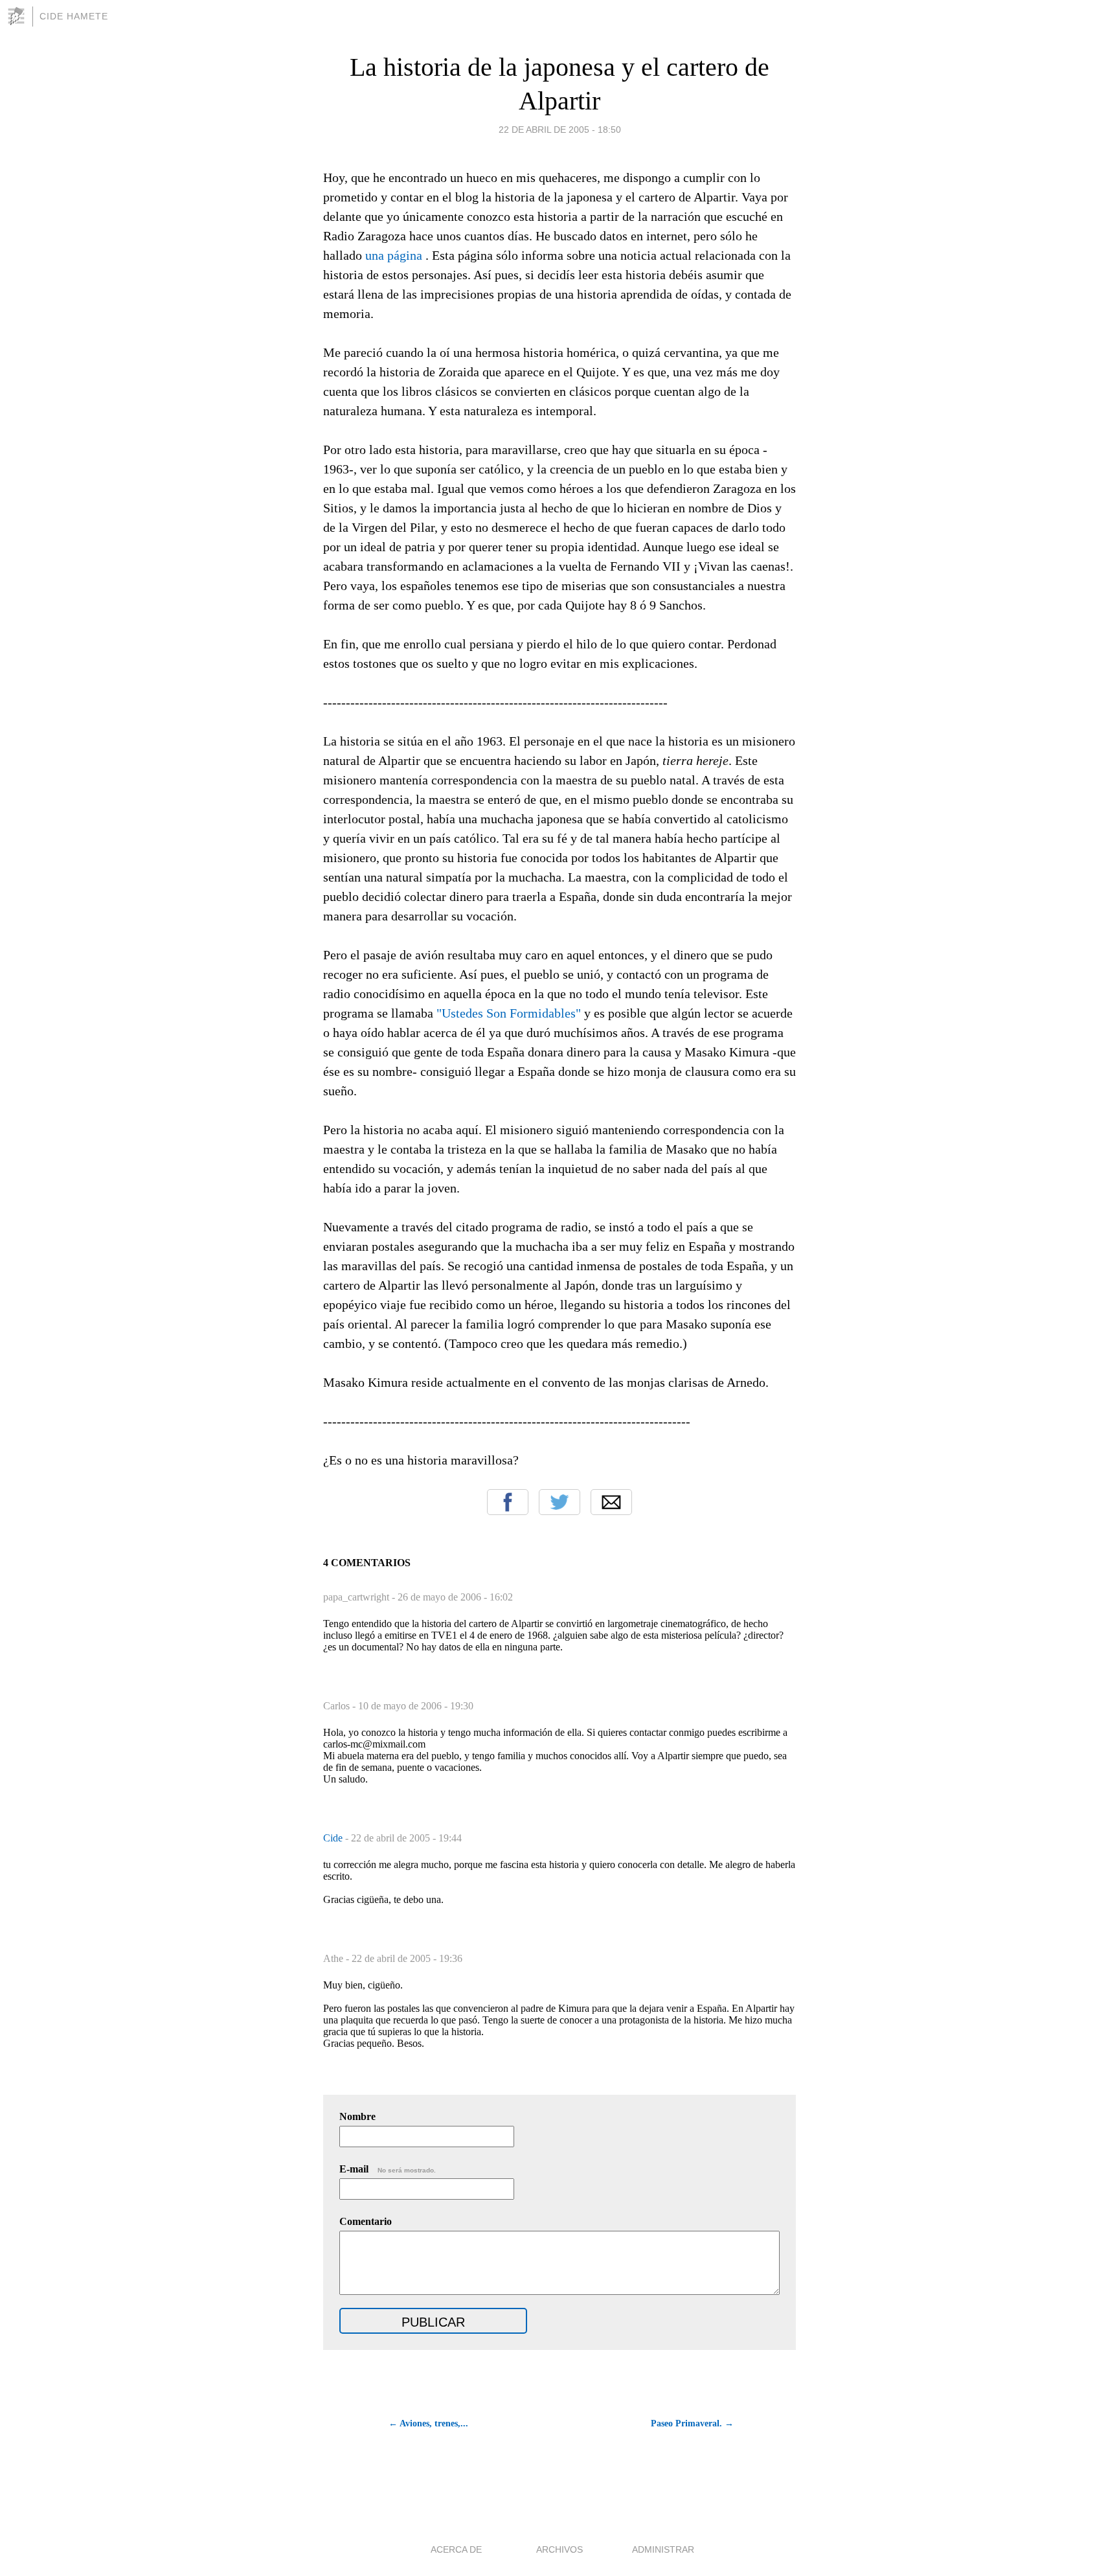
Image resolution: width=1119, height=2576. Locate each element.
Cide (334, 1838)
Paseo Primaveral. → (692, 2423)
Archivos (559, 2549)
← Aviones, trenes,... (428, 2423)
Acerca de (456, 2549)
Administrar (663, 2549)
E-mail (388, 2169)
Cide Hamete (74, 16)
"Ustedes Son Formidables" (509, 1013)
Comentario (366, 2221)
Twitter (559, 1502)
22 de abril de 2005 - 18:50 (560, 130)
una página (395, 255)
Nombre (357, 2116)
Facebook (508, 1502)
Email (611, 1502)
